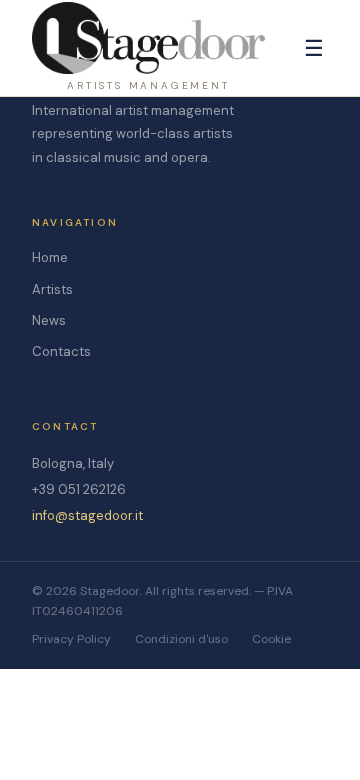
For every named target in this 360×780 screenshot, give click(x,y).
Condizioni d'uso (181, 639)
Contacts (61, 351)
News (49, 320)
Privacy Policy (71, 639)
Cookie (271, 639)
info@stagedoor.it (87, 515)
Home (50, 257)
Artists (52, 289)
